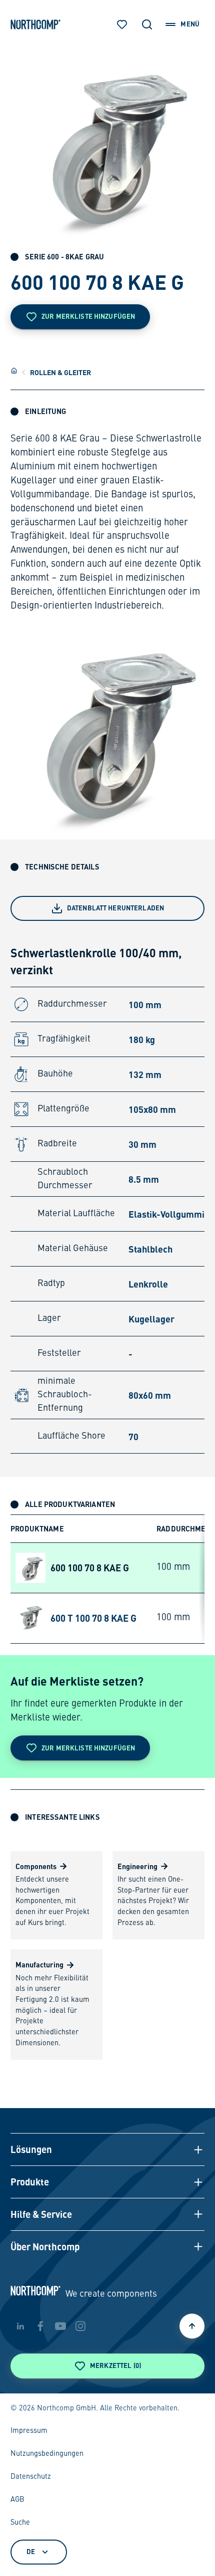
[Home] (14, 371)
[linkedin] (20, 2326)
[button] (107, 2149)
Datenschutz (31, 2477)
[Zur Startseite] (35, 24)
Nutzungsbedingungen (47, 2454)
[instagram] (80, 2326)
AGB (17, 2500)
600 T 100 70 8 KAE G (93, 1618)
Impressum (29, 2431)
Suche (20, 2523)
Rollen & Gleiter (60, 372)
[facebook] (40, 2326)
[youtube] (60, 2326)
